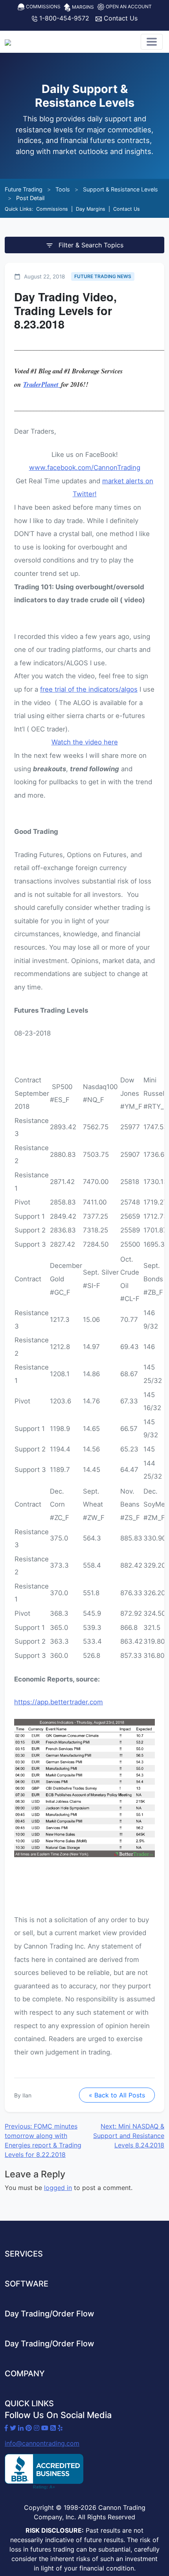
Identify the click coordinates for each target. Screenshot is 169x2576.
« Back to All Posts (117, 2095)
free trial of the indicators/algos (89, 689)
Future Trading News (103, 276)
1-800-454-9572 (63, 18)
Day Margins (91, 209)
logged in (58, 2188)
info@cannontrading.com (42, 2443)
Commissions (43, 6)
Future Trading (24, 189)
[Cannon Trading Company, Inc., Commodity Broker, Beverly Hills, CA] (44, 2472)
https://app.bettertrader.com (59, 1702)
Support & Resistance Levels (120, 189)
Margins (82, 7)
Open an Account (128, 6)
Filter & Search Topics (90, 245)
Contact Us (120, 18)
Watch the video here (85, 742)
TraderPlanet (42, 384)
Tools (63, 189)
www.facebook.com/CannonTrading (85, 468)
